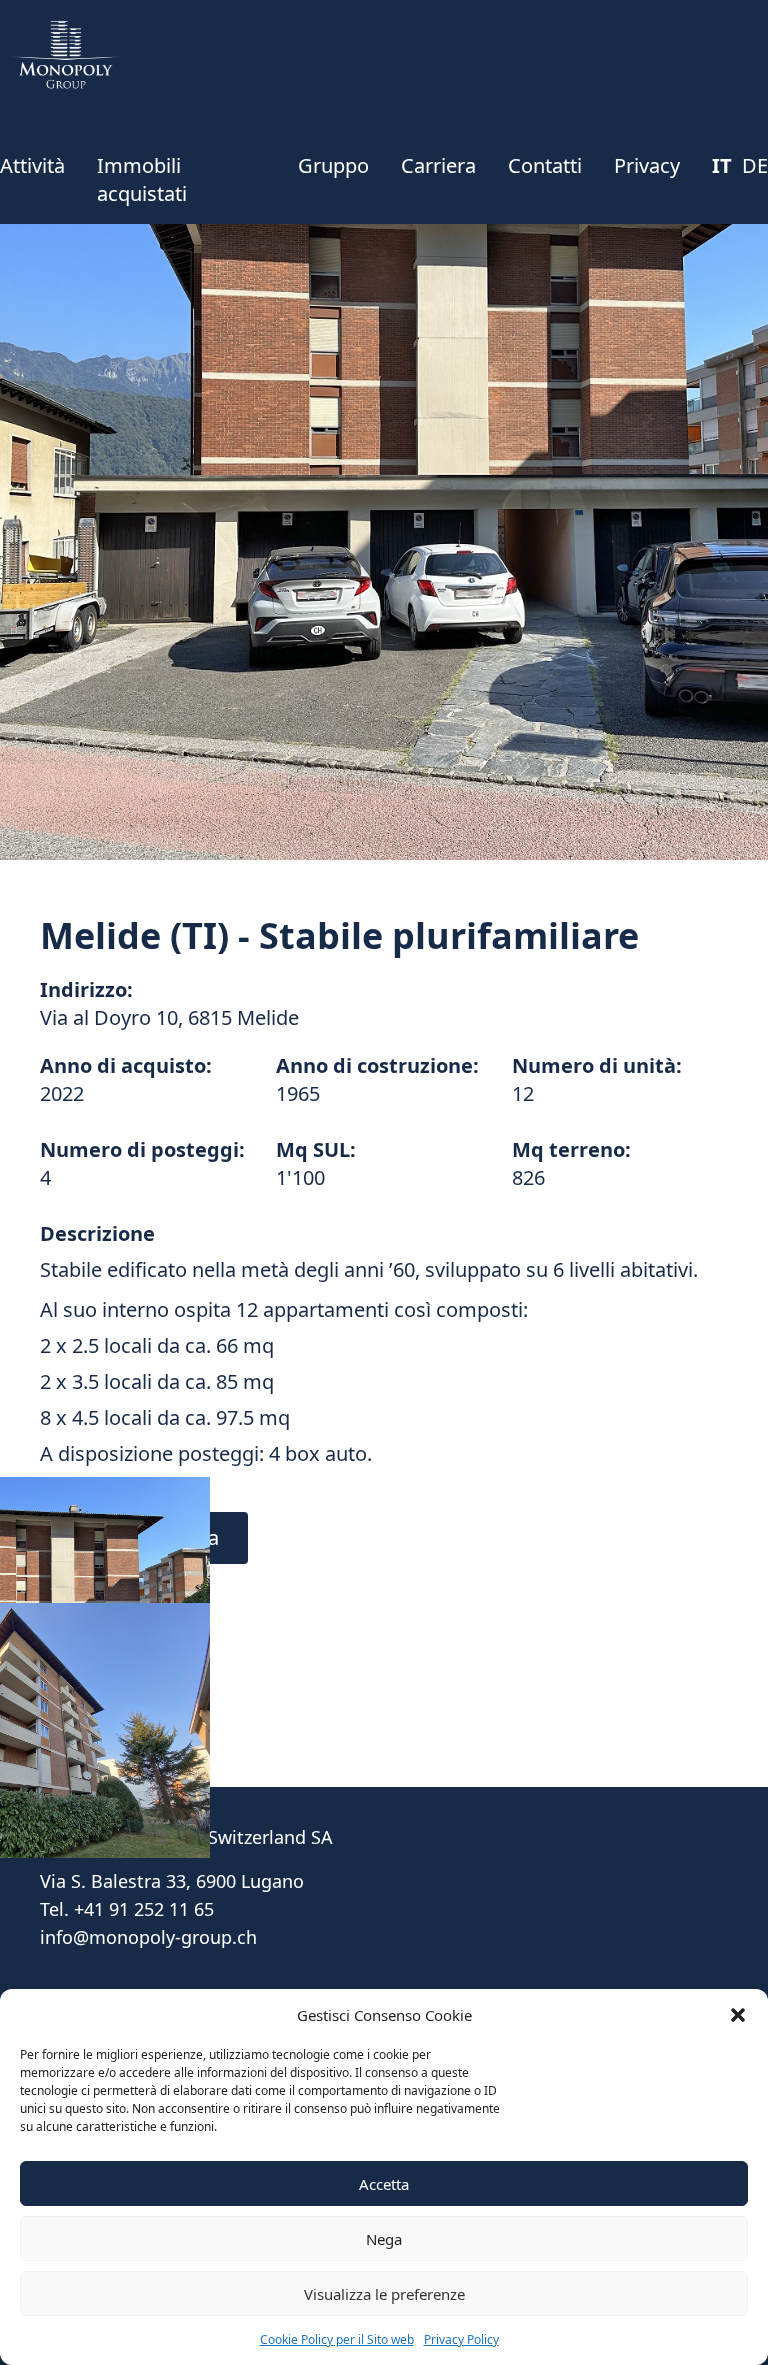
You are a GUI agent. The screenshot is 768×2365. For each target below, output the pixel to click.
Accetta (384, 2184)
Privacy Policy (461, 2339)
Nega (384, 2239)
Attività (32, 165)
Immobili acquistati (142, 179)
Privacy (647, 165)
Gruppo (333, 165)
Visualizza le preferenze (384, 2294)
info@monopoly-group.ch (148, 1937)
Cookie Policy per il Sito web (337, 2339)
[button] (738, 2015)
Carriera (438, 165)
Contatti (545, 165)
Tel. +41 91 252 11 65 (127, 1909)
